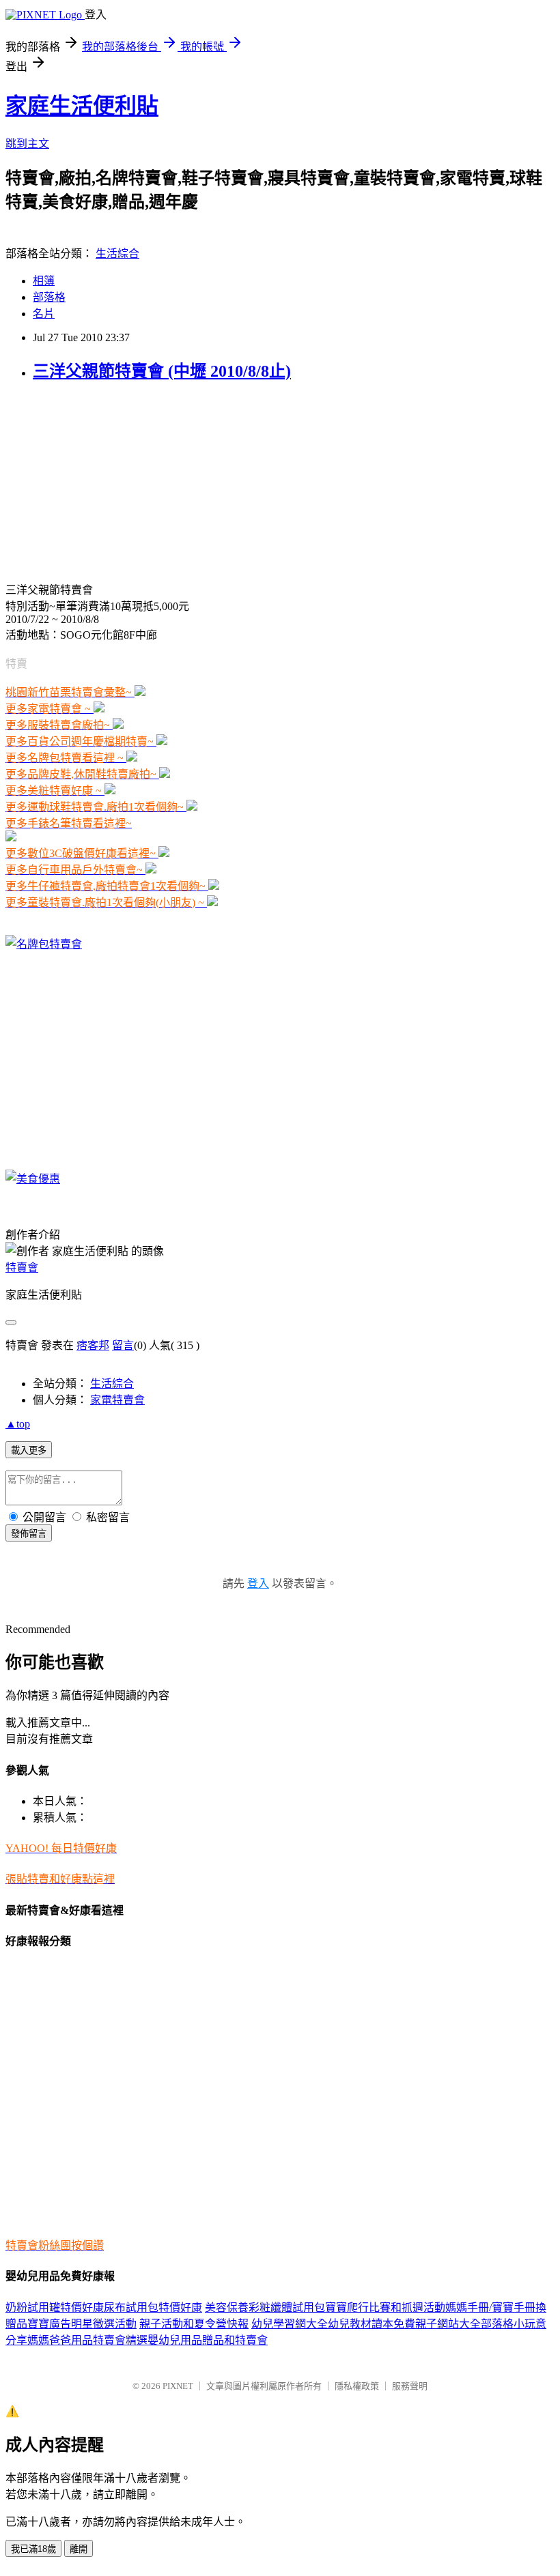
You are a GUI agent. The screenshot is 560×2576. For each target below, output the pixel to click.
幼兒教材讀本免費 (372, 2324)
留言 (123, 1345)
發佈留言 (29, 1534)
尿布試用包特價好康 (153, 2307)
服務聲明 (410, 2386)
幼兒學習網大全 (290, 2324)
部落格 (49, 297)
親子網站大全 (448, 2324)
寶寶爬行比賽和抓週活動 (385, 2307)
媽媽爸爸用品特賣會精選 (87, 2340)
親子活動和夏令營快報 (194, 2324)
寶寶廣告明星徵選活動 (82, 2324)
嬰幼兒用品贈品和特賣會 (208, 2340)
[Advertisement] (91, 480)
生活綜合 (117, 254)
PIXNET (178, 2386)
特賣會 (22, 1268)
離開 (79, 2549)
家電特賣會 (117, 1400)
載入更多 (29, 1450)
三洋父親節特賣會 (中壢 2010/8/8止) (162, 371)
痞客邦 (93, 1345)
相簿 (44, 281)
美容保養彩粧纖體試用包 (265, 2307)
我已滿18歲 (33, 2549)
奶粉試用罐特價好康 (55, 2307)
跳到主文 (27, 144)
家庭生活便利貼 (82, 106)
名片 (44, 314)
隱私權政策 (357, 2386)
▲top (18, 1424)
